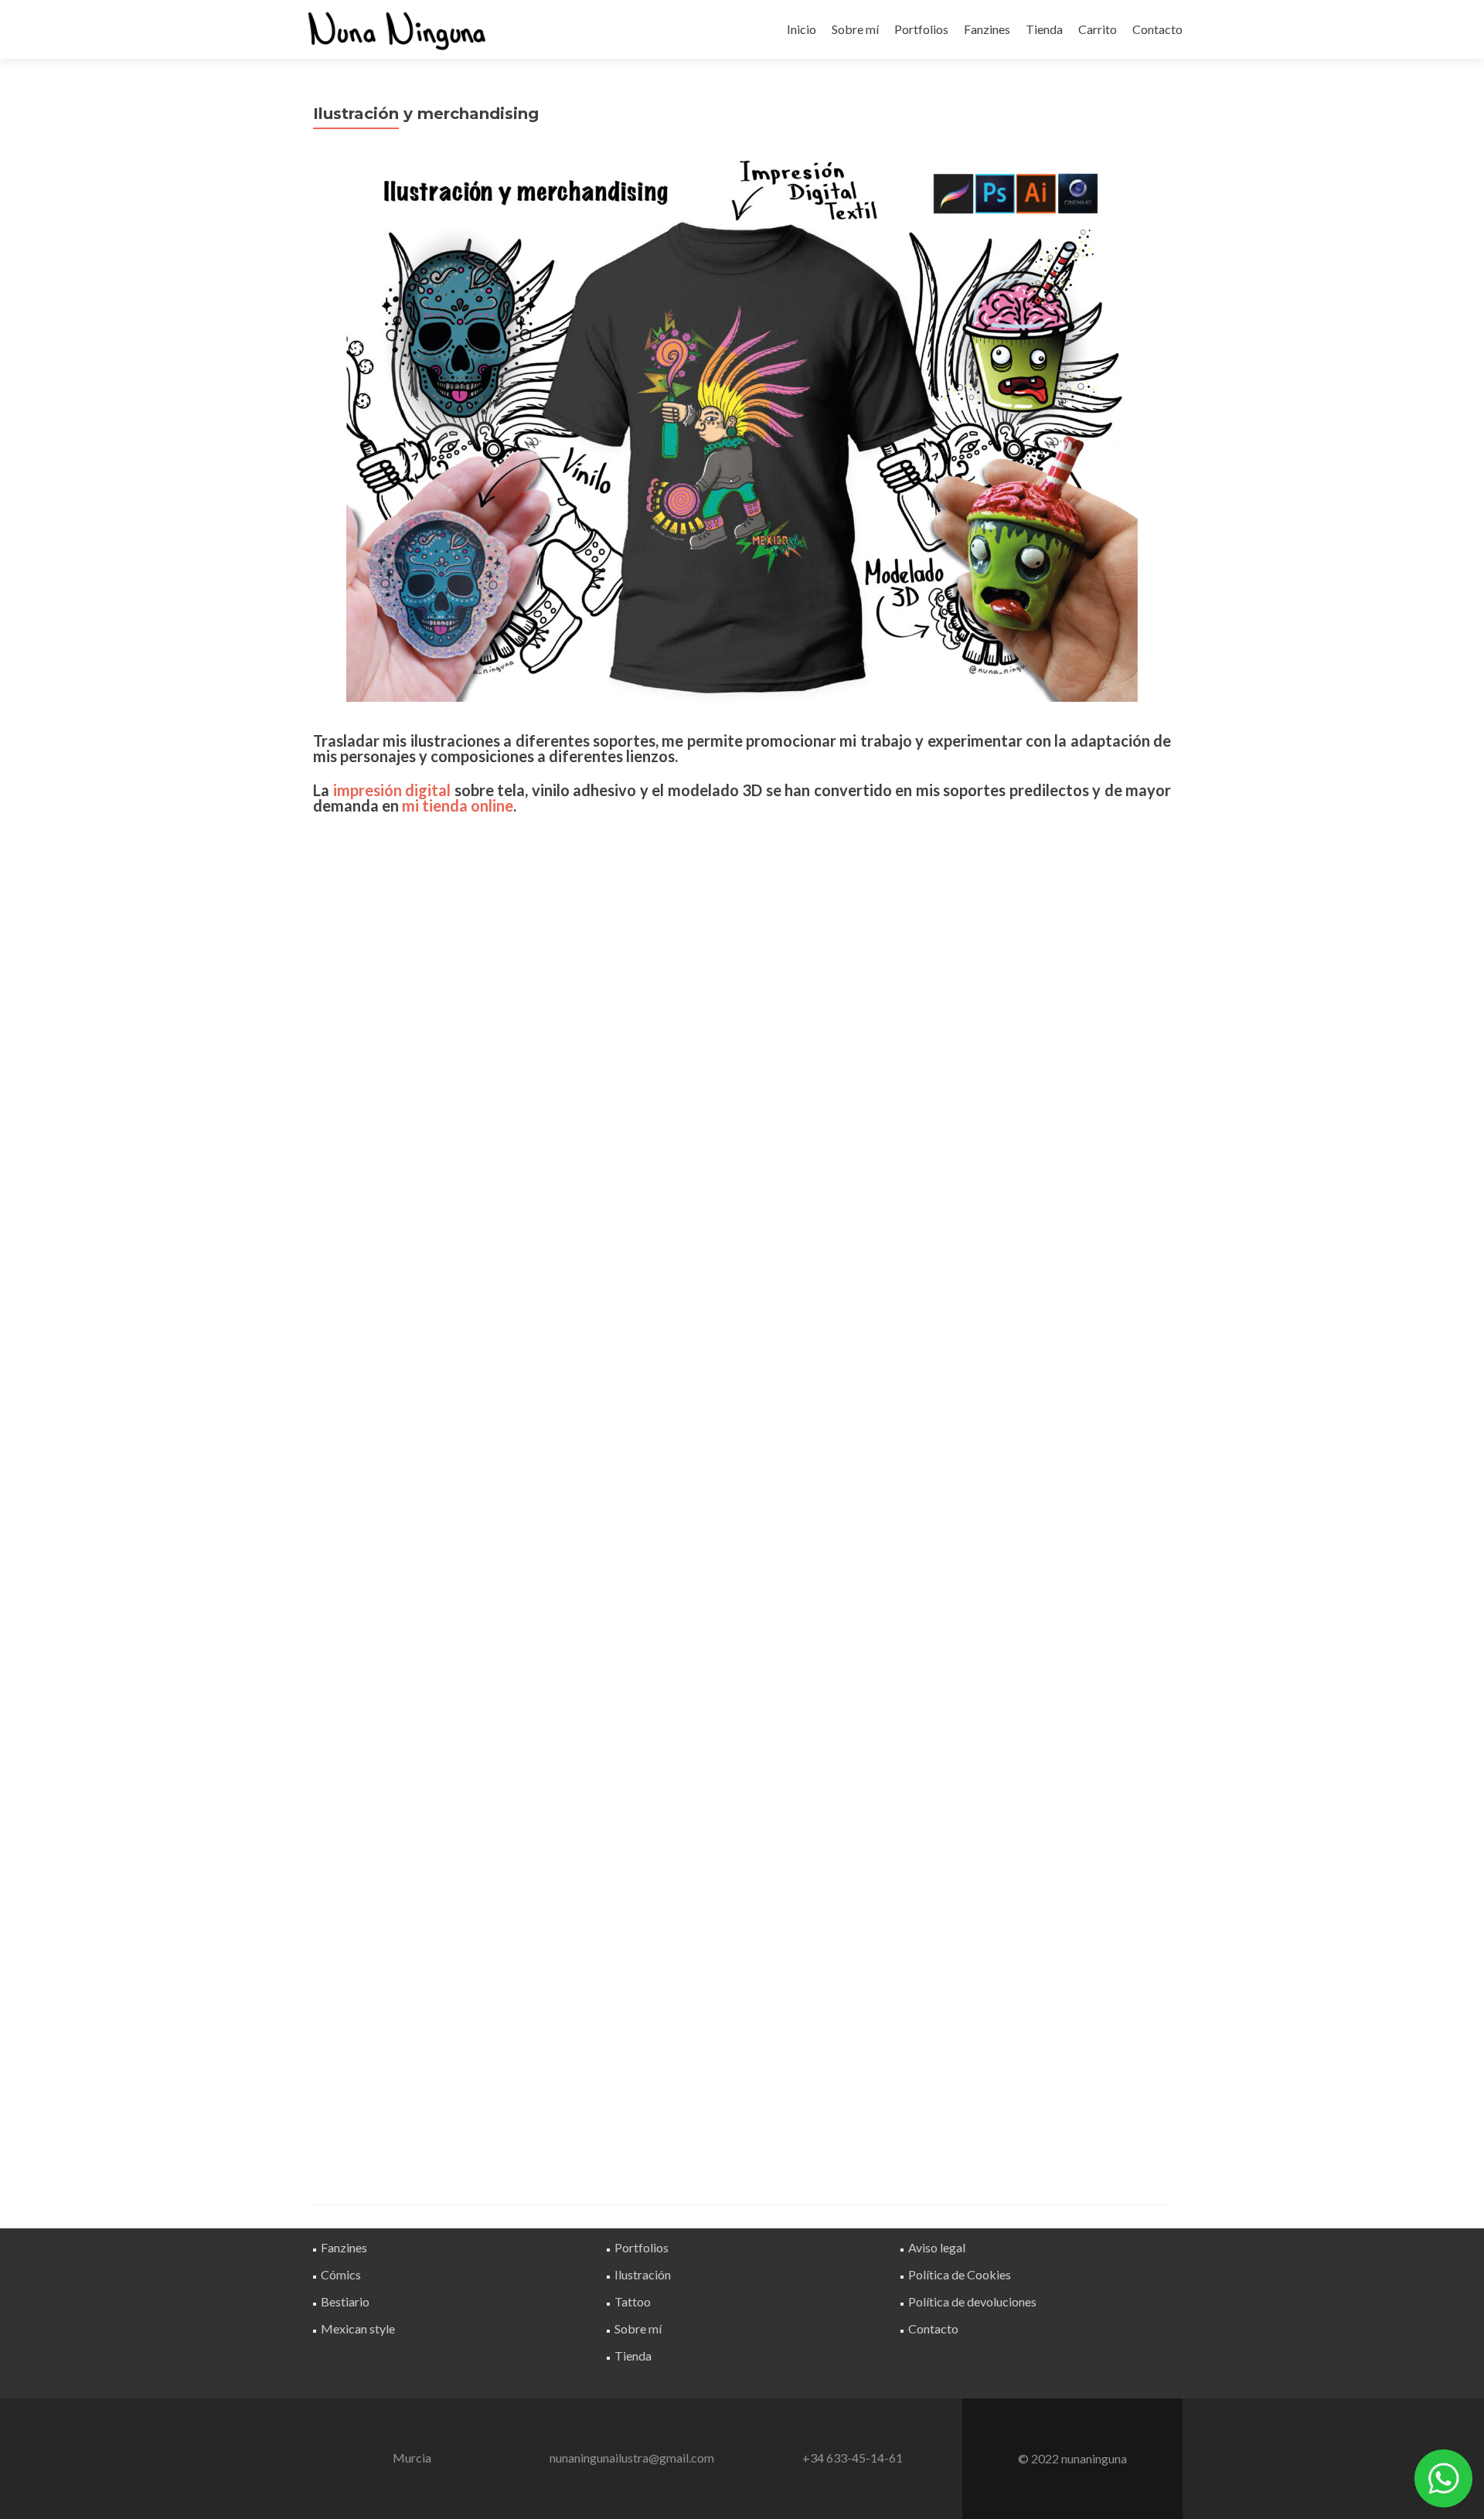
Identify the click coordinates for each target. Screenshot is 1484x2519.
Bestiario (345, 2301)
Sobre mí (855, 29)
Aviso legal (937, 2247)
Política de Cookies (960, 2274)
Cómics (341, 2274)
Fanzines (987, 29)
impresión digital (392, 790)
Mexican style (358, 2328)
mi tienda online (458, 805)
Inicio (802, 29)
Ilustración (643, 2274)
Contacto (1157, 29)
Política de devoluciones (972, 2301)
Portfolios (921, 29)
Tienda (1044, 29)
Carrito (1098, 29)
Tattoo (633, 2301)
